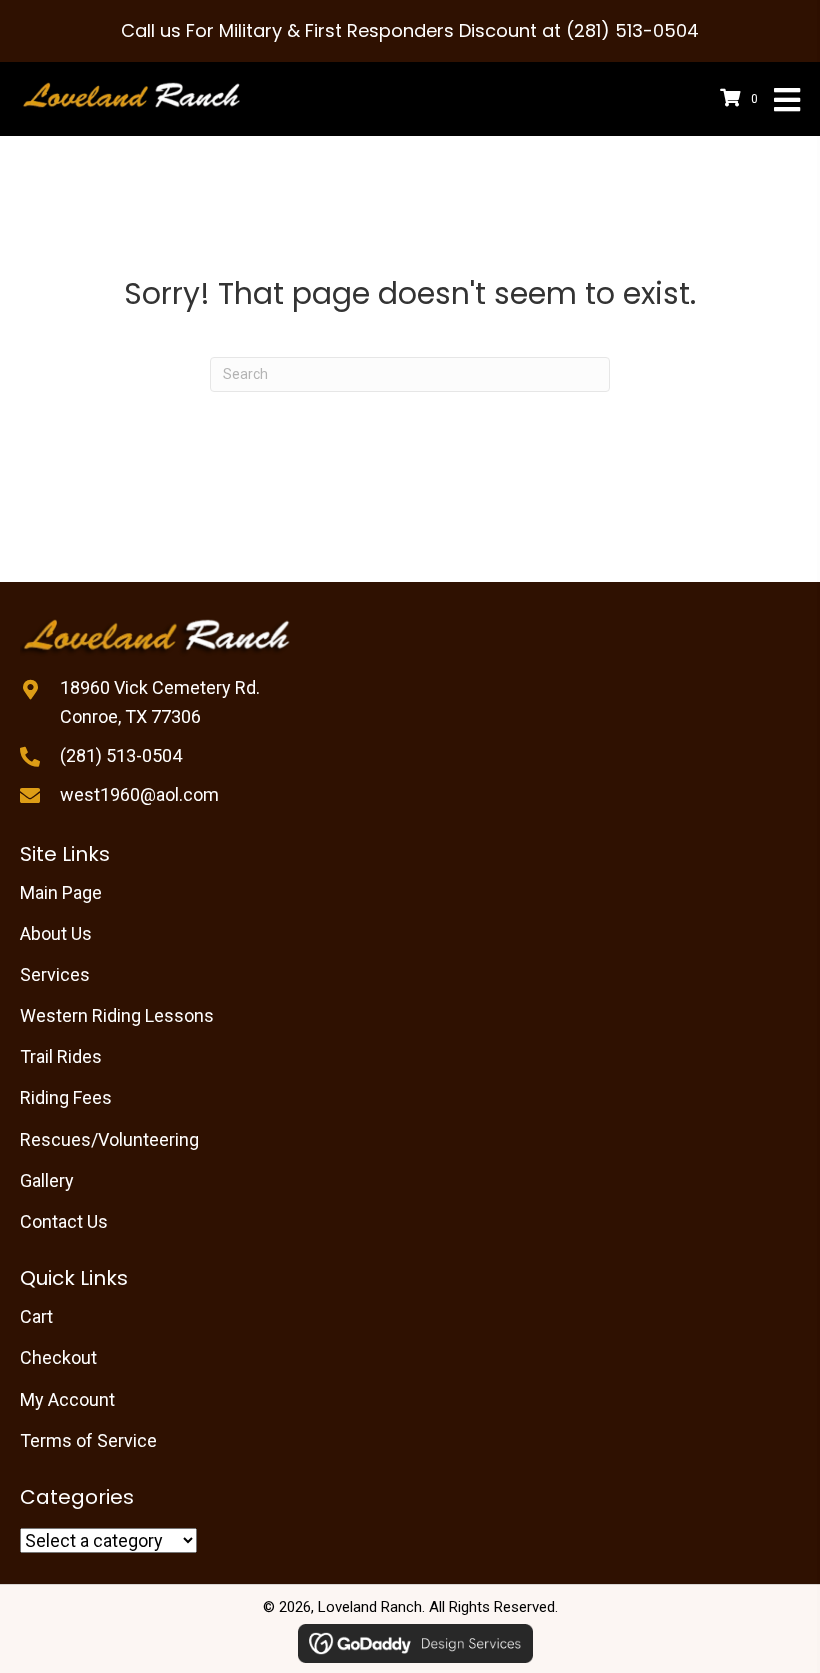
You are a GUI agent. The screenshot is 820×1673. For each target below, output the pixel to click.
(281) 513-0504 (121, 755)
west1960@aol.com (139, 794)
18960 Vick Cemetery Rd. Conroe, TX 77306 (160, 702)
